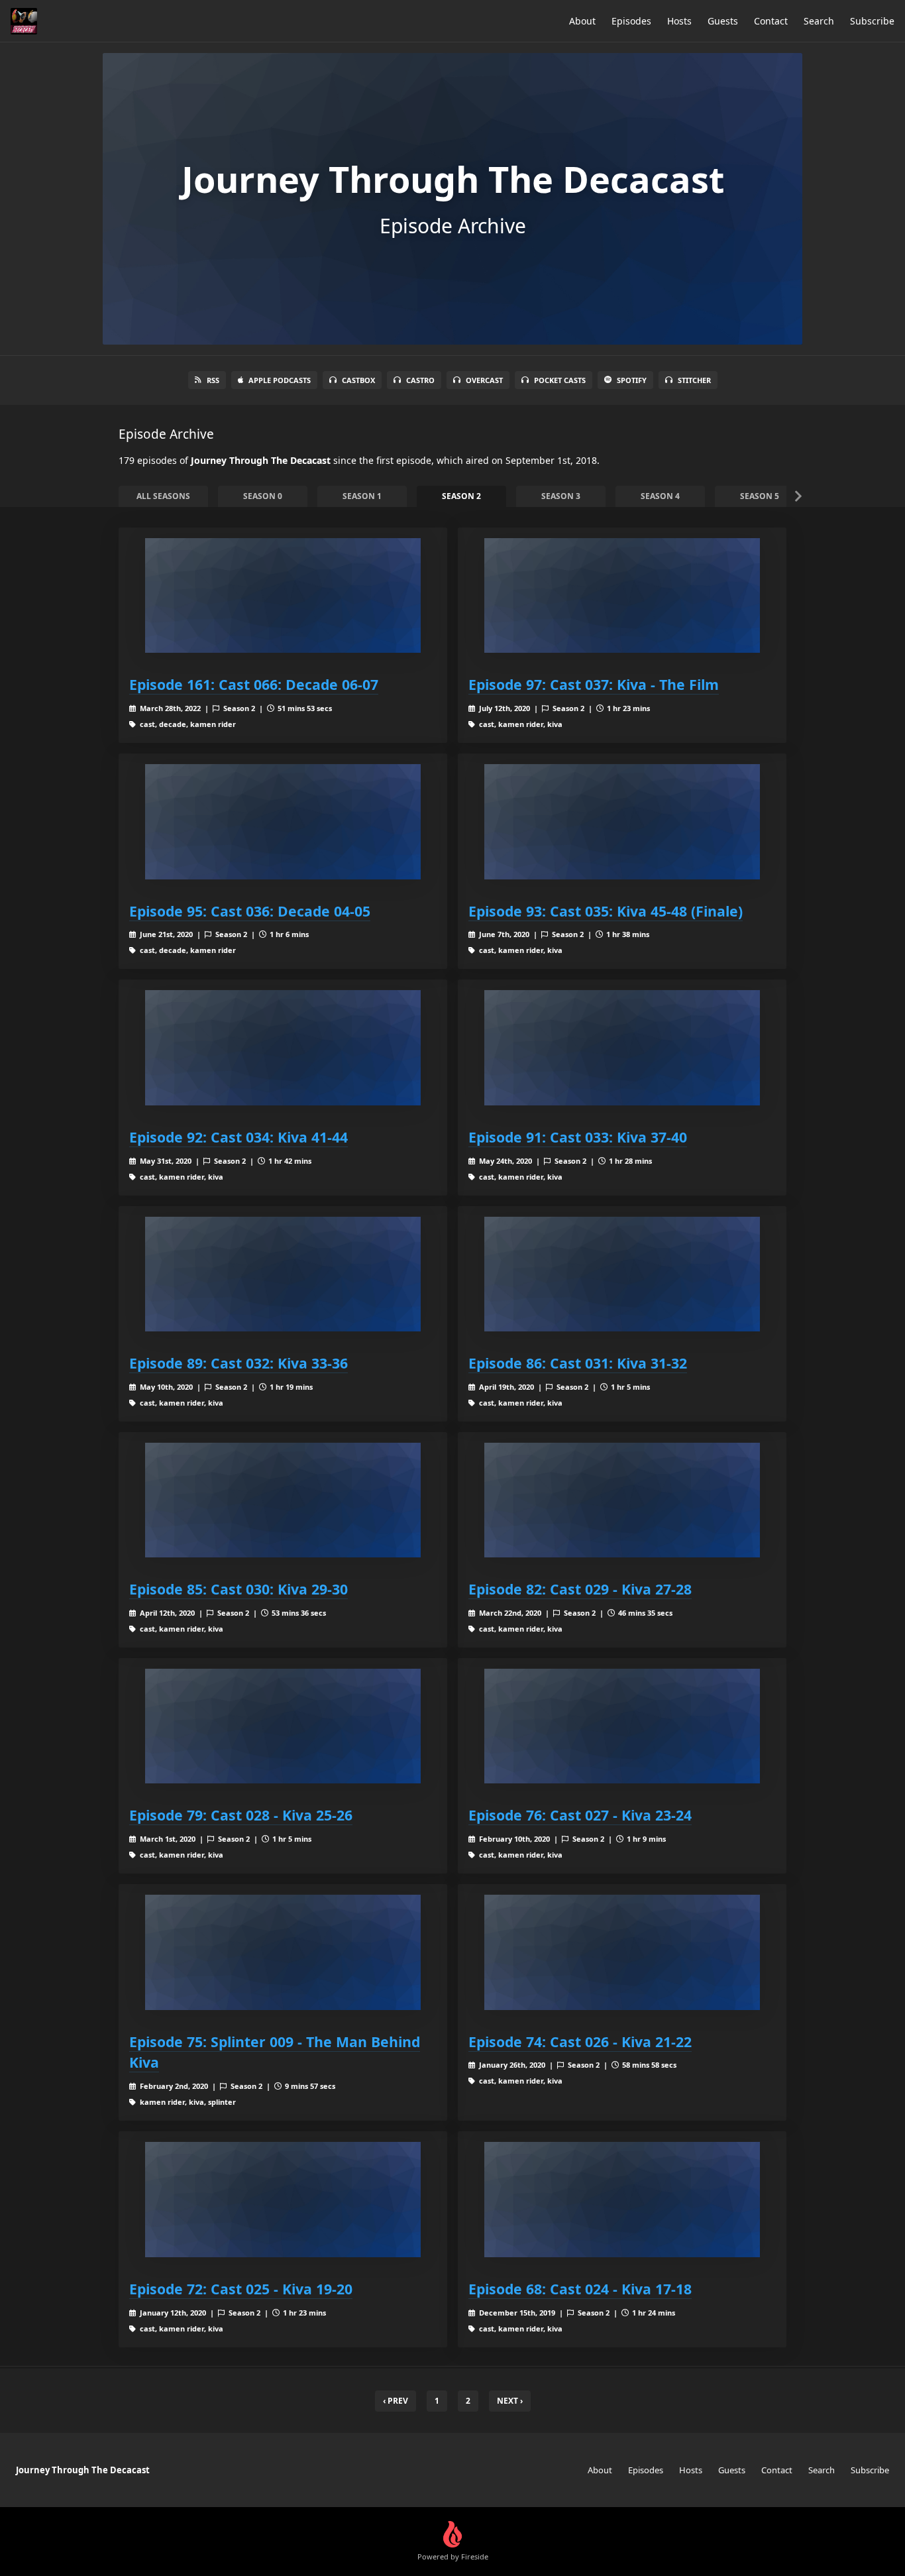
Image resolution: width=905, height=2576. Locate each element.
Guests (723, 21)
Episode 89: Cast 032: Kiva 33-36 (239, 1363)
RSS (213, 380)
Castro (420, 380)
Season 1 (362, 496)
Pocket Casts (560, 380)
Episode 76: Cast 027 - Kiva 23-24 (580, 1815)
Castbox (358, 380)
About (582, 21)
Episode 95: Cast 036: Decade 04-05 (250, 911)
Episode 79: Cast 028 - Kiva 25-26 (241, 1815)
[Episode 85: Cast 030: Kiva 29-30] (283, 1500)
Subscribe (872, 21)
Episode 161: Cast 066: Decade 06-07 (254, 684)
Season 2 (461, 496)
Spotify (632, 380)
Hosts (679, 21)
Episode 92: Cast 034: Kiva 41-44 (239, 1137)
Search (819, 21)
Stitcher (694, 380)
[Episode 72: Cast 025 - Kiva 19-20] (283, 2199)
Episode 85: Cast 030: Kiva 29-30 (239, 1589)
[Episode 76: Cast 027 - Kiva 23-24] (622, 1726)
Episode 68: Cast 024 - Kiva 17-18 (580, 2289)
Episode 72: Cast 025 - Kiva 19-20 (241, 2289)
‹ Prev (396, 2401)
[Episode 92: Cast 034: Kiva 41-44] (283, 1047)
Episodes (631, 21)
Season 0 (263, 496)
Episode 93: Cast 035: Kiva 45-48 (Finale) (606, 911)
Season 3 (561, 496)
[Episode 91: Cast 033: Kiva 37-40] (622, 1047)
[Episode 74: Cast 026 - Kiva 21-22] (622, 1952)
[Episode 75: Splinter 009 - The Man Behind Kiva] (283, 1952)
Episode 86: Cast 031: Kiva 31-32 (578, 1363)
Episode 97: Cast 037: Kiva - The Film (594, 684)
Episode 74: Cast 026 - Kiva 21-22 (580, 2042)
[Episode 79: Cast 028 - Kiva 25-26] (283, 1726)
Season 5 (760, 496)
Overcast (484, 380)
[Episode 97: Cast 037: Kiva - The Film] (622, 595)
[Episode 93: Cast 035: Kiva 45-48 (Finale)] (622, 821)
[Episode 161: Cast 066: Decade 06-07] (283, 595)
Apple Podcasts (280, 380)
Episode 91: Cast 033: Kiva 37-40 (578, 1137)
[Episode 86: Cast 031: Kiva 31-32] (622, 1274)
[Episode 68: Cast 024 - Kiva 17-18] (622, 2199)
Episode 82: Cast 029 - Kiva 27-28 (580, 1589)
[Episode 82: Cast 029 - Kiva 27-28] (622, 1500)
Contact (771, 21)
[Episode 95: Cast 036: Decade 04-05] (283, 821)
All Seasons (163, 496)
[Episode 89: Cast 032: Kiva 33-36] (283, 1274)
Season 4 (660, 496)
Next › (510, 2401)
